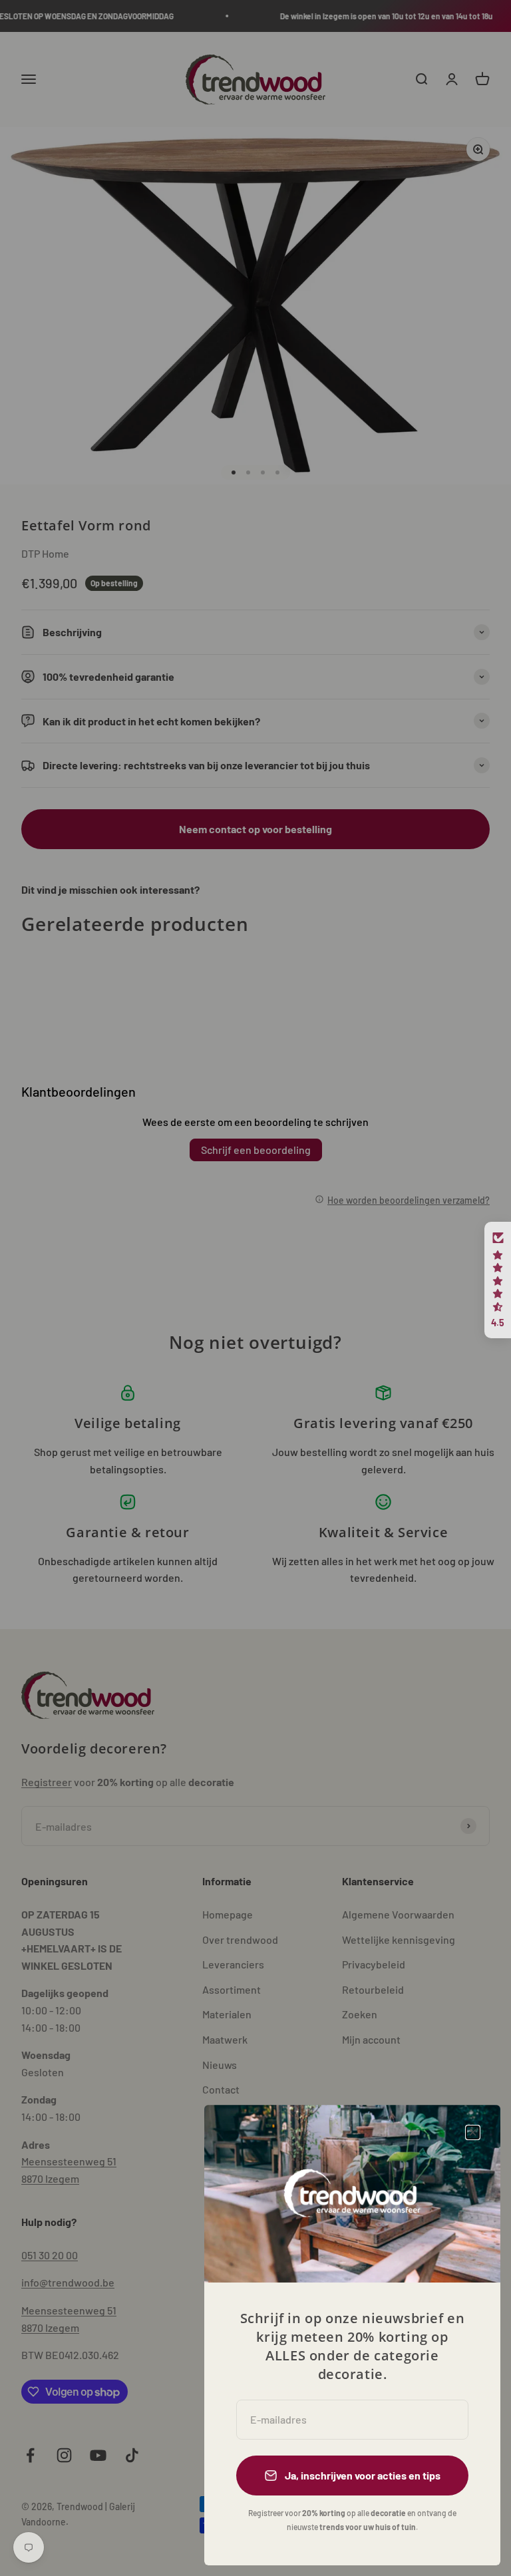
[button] (498, 1280)
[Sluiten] (473, 2132)
